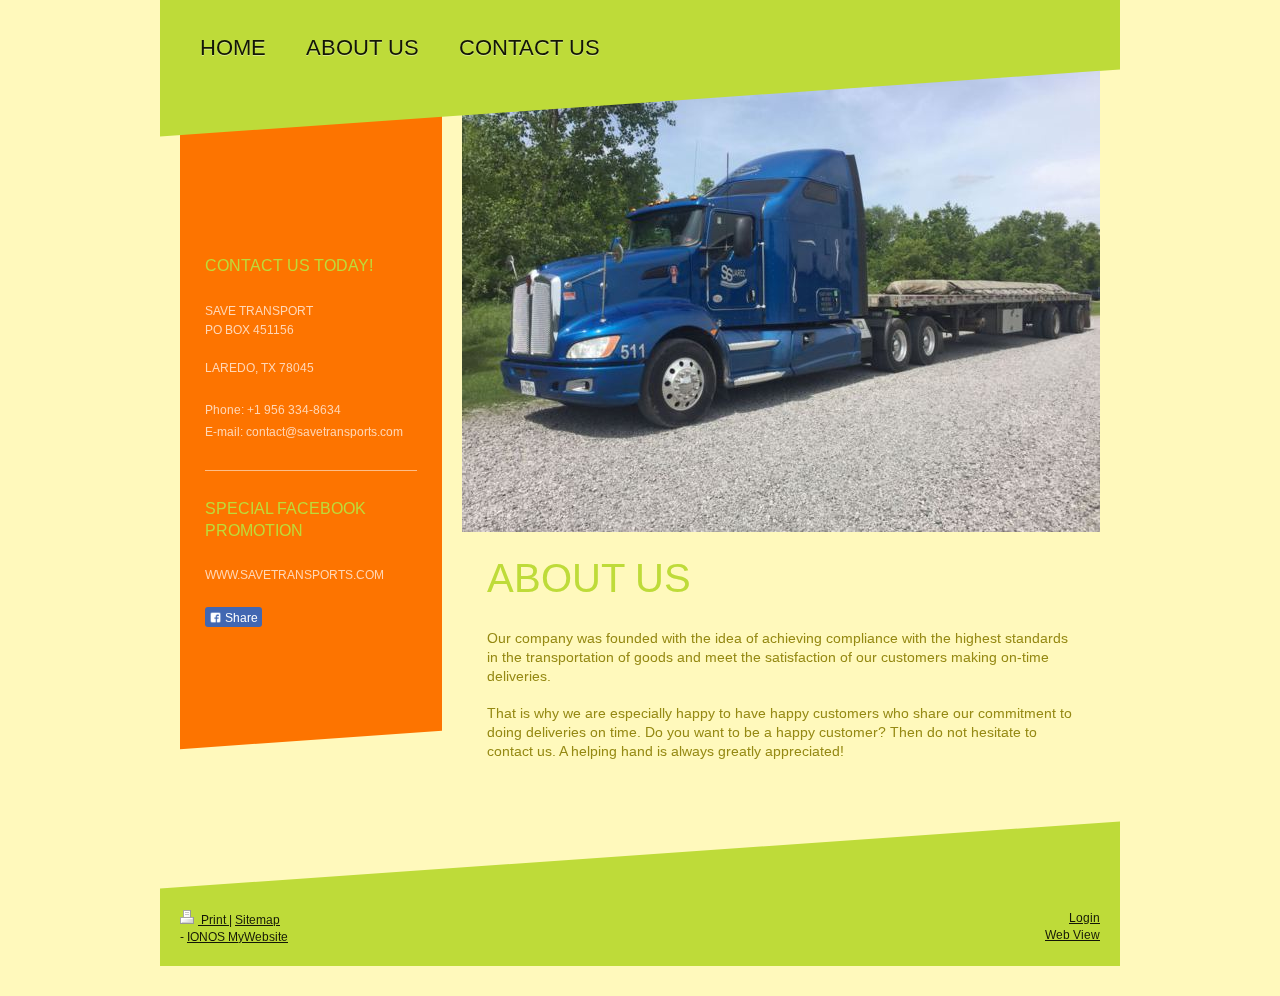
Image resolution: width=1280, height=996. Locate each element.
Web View (1072, 935)
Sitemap (257, 920)
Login (1084, 918)
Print (213, 920)
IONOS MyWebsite (237, 937)
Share (240, 618)
